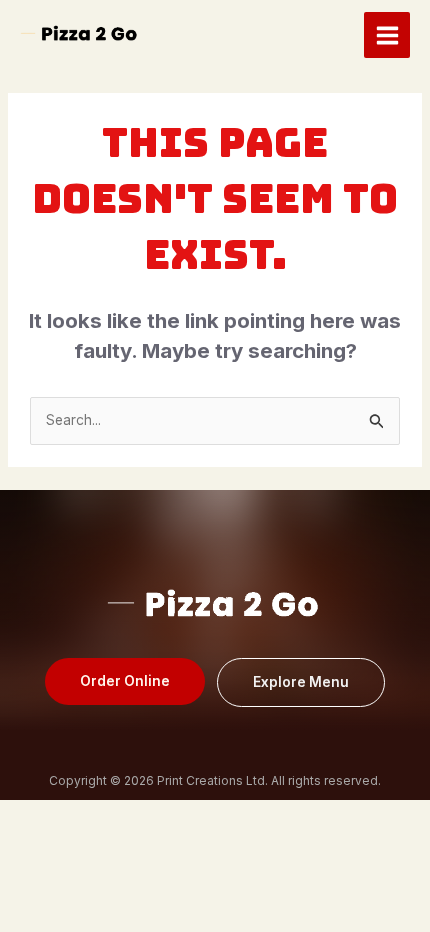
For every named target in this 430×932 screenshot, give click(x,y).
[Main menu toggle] (387, 35)
